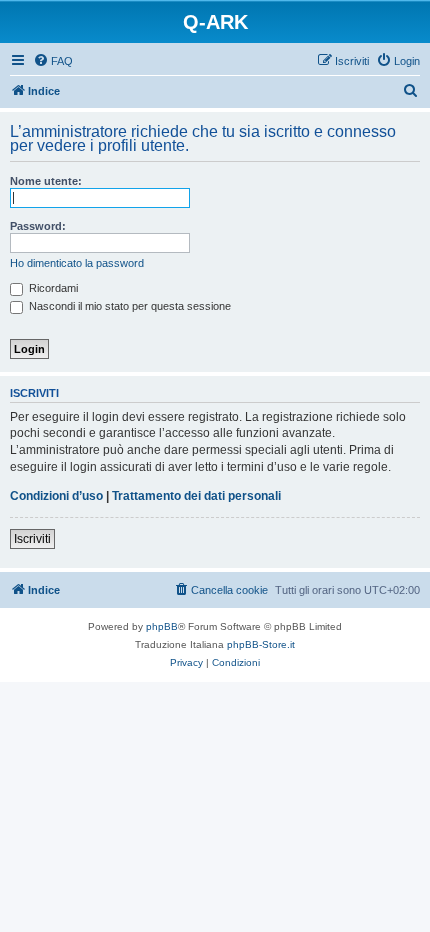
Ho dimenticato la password (77, 263)
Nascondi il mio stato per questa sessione (128, 306)
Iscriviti (32, 539)
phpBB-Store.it (261, 644)
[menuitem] (53, 61)
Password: (38, 226)
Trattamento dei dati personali (196, 496)
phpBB (162, 626)
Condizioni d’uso (56, 496)
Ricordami (52, 288)
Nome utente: (46, 181)
